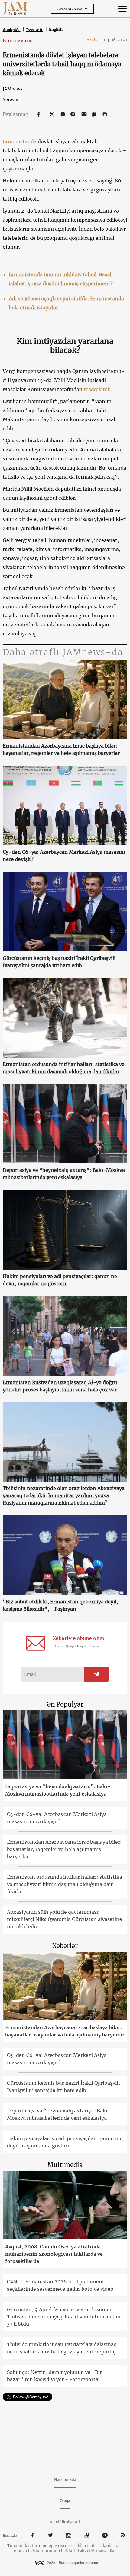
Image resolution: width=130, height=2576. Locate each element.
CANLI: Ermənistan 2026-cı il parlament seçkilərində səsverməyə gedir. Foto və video (60, 2285)
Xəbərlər (65, 1946)
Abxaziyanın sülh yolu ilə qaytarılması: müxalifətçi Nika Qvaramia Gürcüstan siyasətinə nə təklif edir (65, 1919)
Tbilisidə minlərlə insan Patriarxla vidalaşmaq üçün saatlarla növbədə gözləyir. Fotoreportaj (62, 2348)
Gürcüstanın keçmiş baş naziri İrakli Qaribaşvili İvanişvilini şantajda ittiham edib (59, 962)
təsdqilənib (97, 389)
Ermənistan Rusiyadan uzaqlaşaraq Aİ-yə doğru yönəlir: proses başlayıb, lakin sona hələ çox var (60, 1386)
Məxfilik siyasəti (65, 2522)
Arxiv (94, 40)
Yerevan (11, 100)
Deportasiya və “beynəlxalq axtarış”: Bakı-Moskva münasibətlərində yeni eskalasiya (64, 1174)
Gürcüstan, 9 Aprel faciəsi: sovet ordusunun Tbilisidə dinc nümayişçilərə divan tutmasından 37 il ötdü (64, 2317)
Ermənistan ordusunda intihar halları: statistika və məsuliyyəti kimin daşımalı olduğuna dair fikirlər (64, 1068)
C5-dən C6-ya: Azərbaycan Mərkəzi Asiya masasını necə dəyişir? (64, 856)
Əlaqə (65, 2501)
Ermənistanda (20, 141)
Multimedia (65, 2165)
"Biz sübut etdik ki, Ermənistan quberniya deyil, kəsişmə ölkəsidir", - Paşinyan (60, 1605)
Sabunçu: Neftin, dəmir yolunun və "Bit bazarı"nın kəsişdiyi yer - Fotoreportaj (54, 2376)
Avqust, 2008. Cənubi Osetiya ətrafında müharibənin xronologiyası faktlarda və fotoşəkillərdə (54, 2254)
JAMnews (13, 89)
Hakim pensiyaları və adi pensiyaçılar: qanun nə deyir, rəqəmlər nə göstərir (60, 1280)
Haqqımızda (65, 2480)
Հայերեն (12, 30)
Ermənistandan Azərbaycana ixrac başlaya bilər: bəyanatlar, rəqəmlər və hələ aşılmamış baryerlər (61, 749)
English (56, 29)
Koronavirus (18, 40)
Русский (35, 30)
